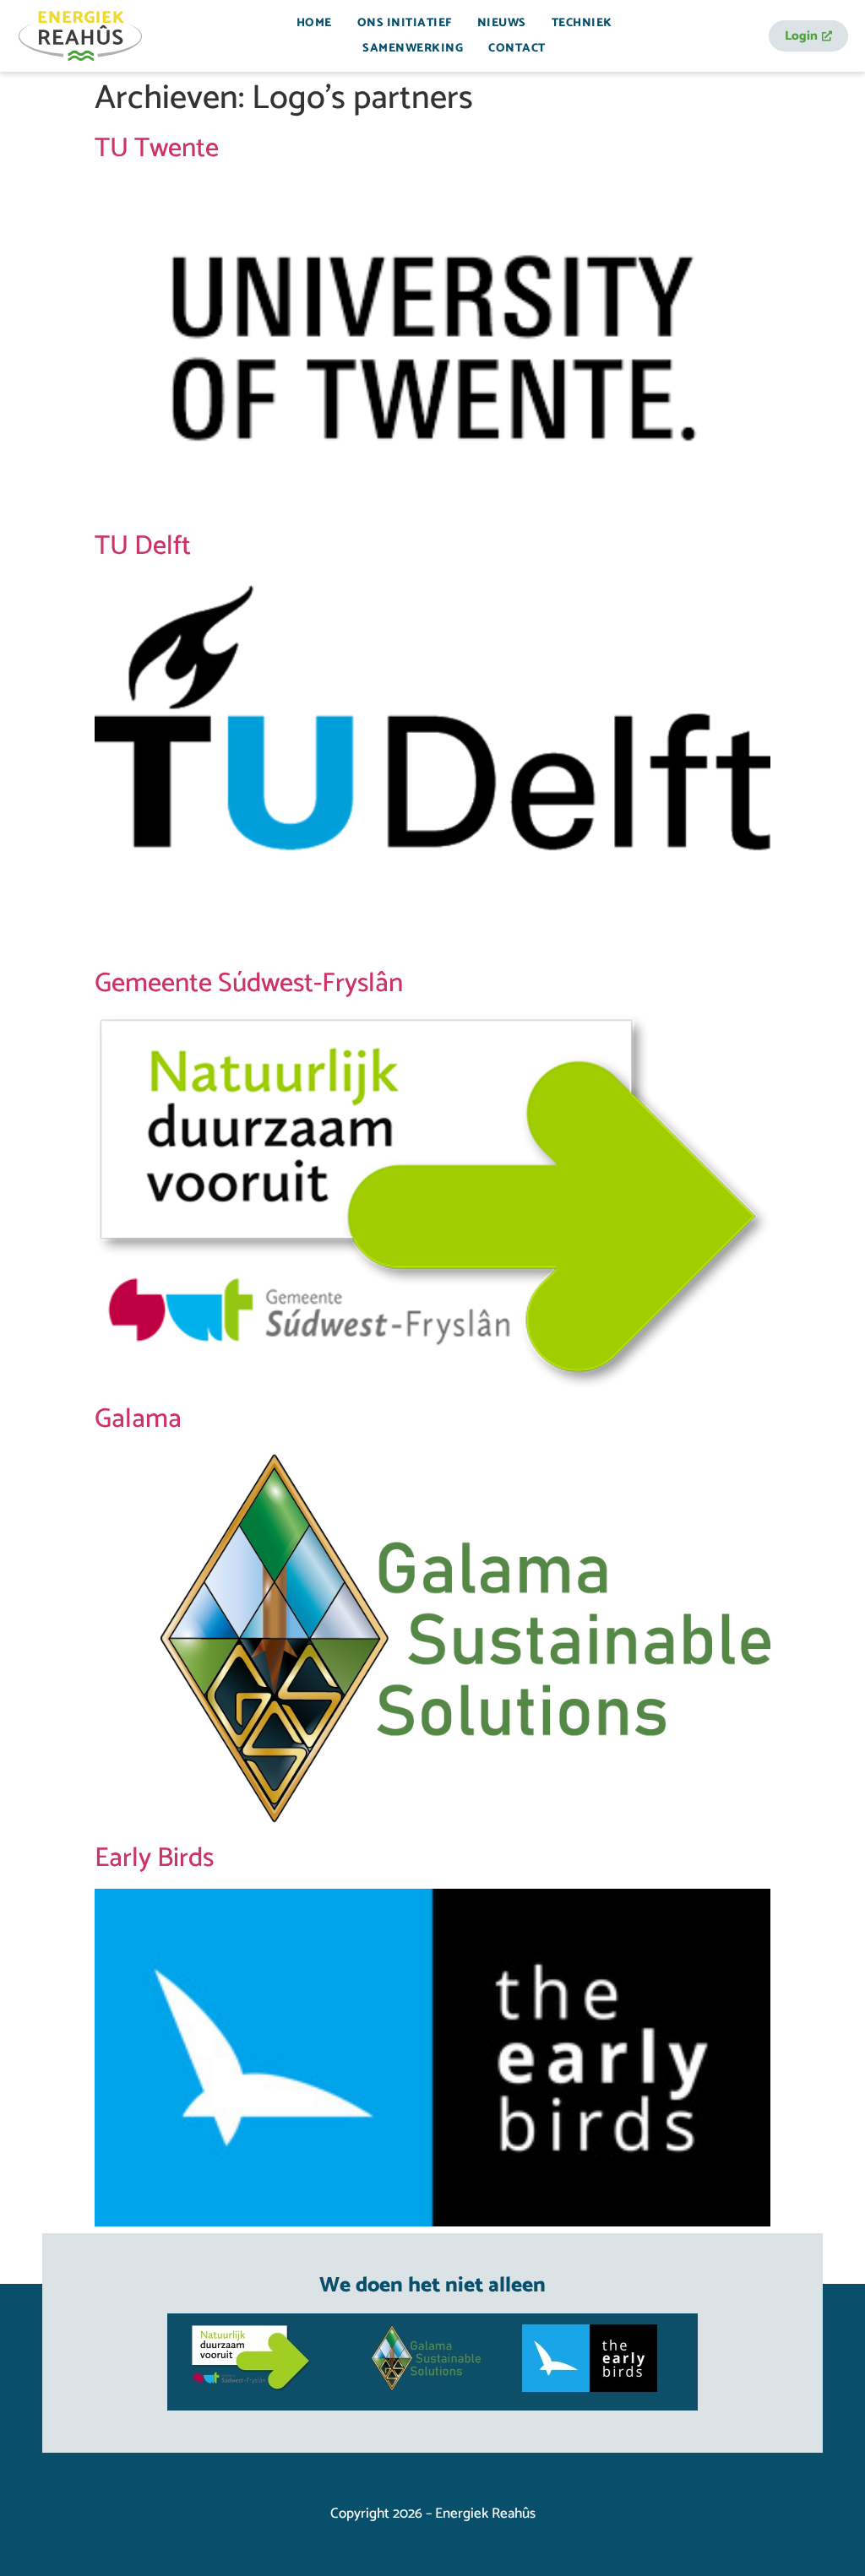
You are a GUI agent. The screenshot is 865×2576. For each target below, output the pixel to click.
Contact (517, 49)
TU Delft (143, 546)
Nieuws (502, 23)
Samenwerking (413, 49)
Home (314, 23)
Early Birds (154, 1858)
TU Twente (157, 149)
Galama (138, 1419)
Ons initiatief (405, 23)
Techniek (582, 23)
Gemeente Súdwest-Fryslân (249, 984)
